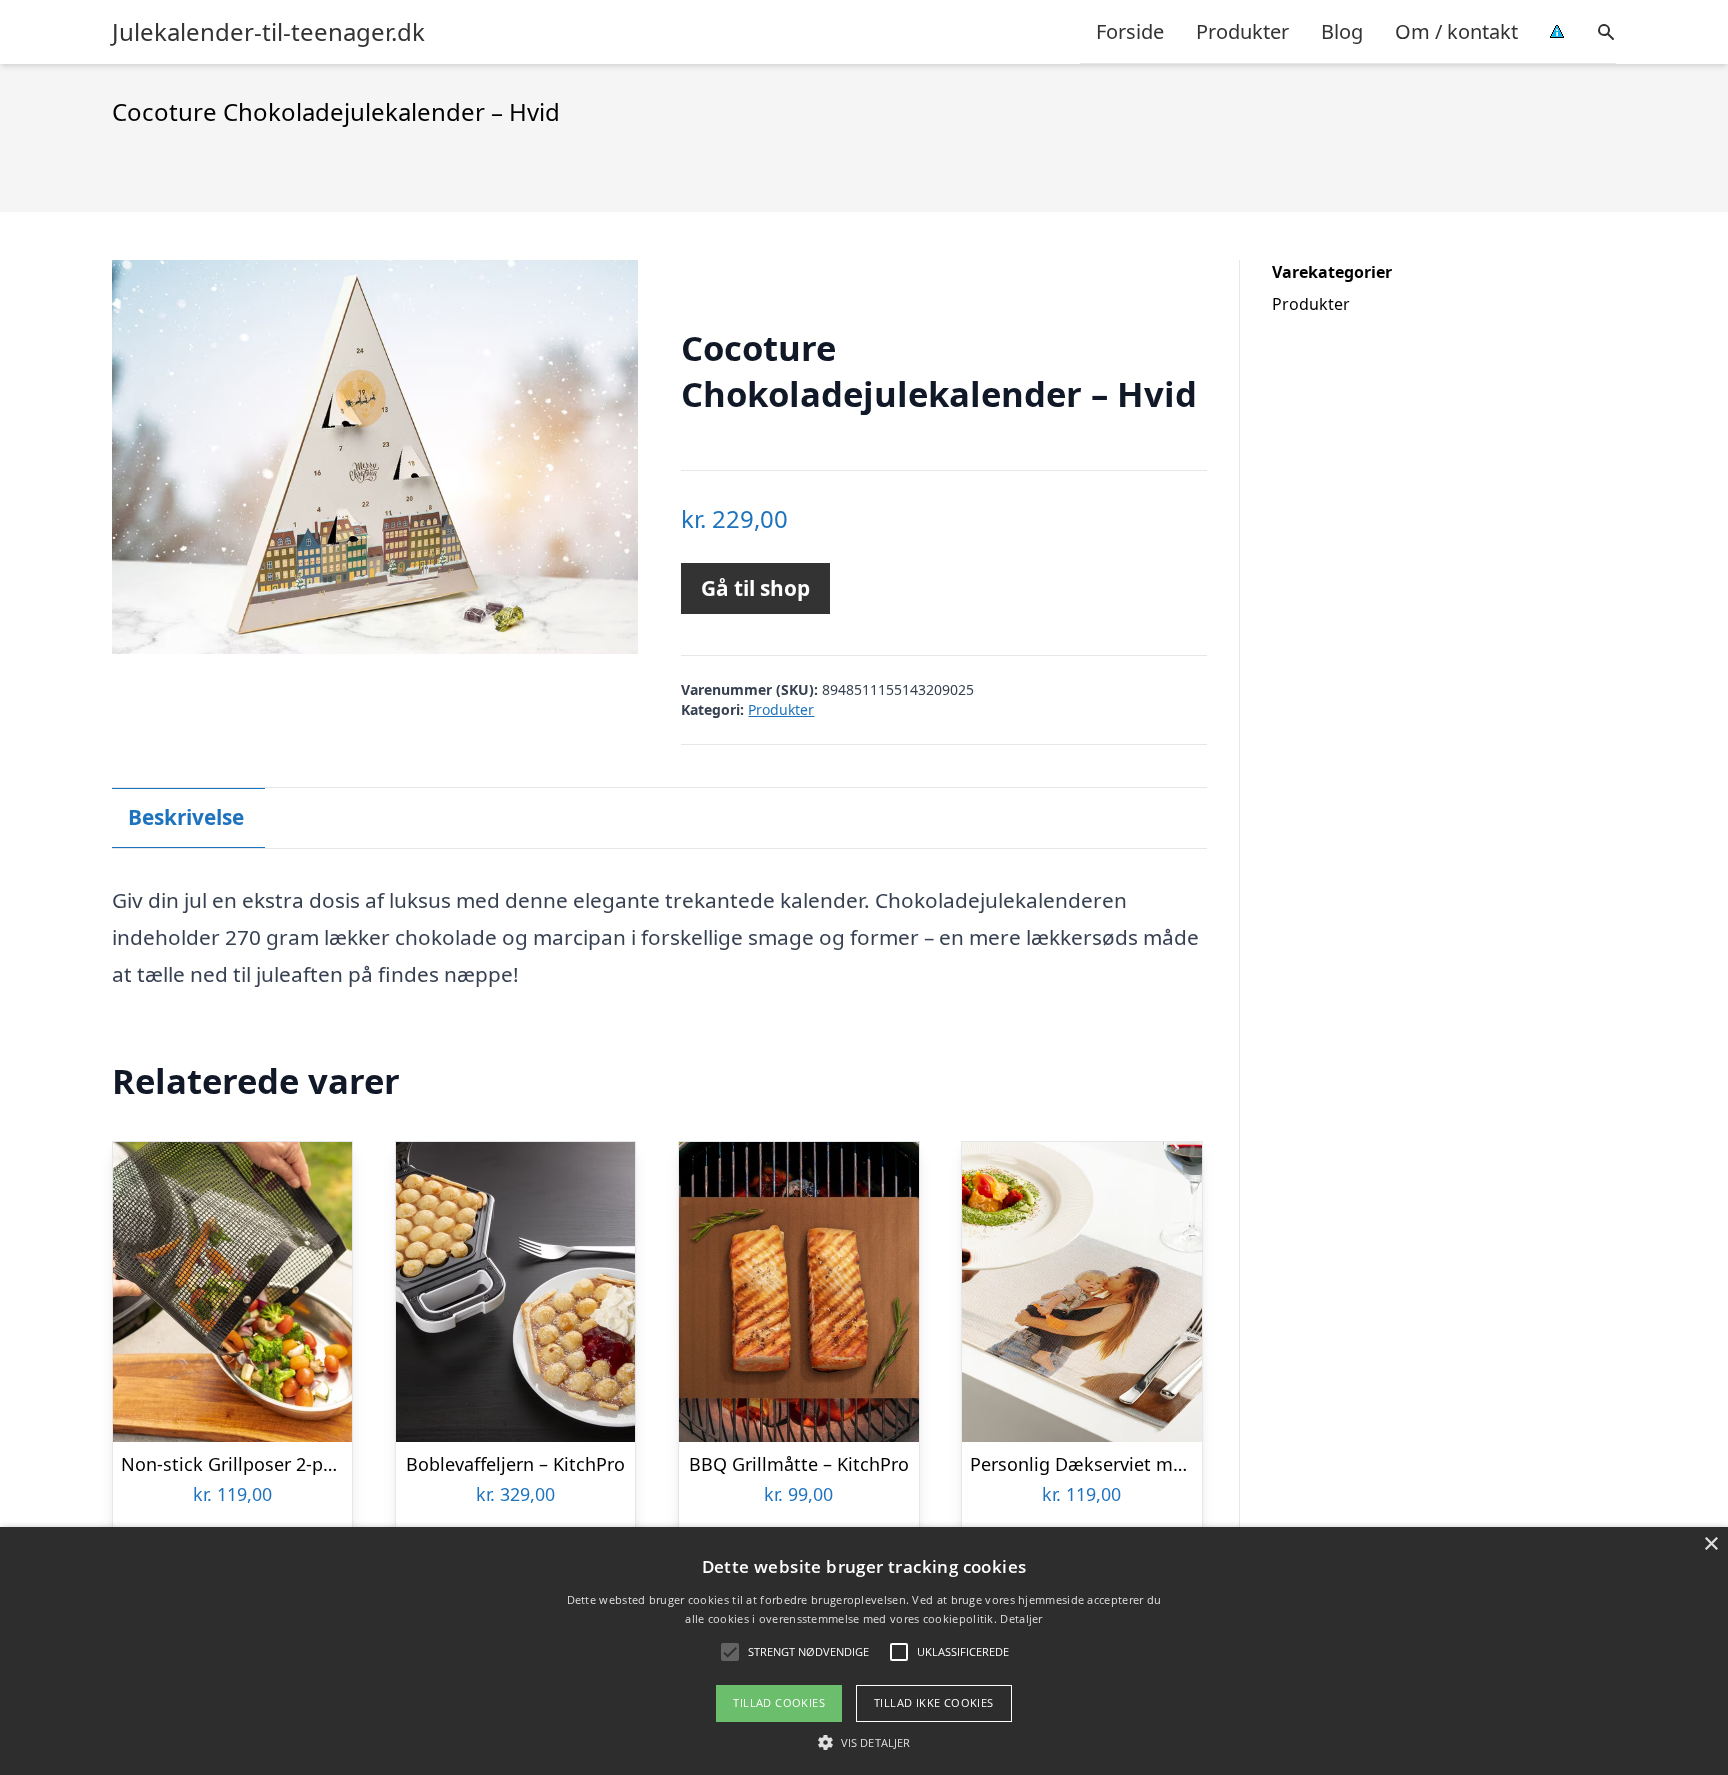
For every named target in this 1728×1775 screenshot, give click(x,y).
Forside (1130, 31)
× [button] (1710, 1544)
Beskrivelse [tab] (186, 817)
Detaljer (1021, 1618)
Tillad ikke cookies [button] (934, 1702)
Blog (1342, 31)
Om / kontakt (1456, 31)
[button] (864, 1742)
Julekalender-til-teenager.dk (268, 32)
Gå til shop (755, 588)
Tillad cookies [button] (779, 1702)
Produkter (1242, 31)
